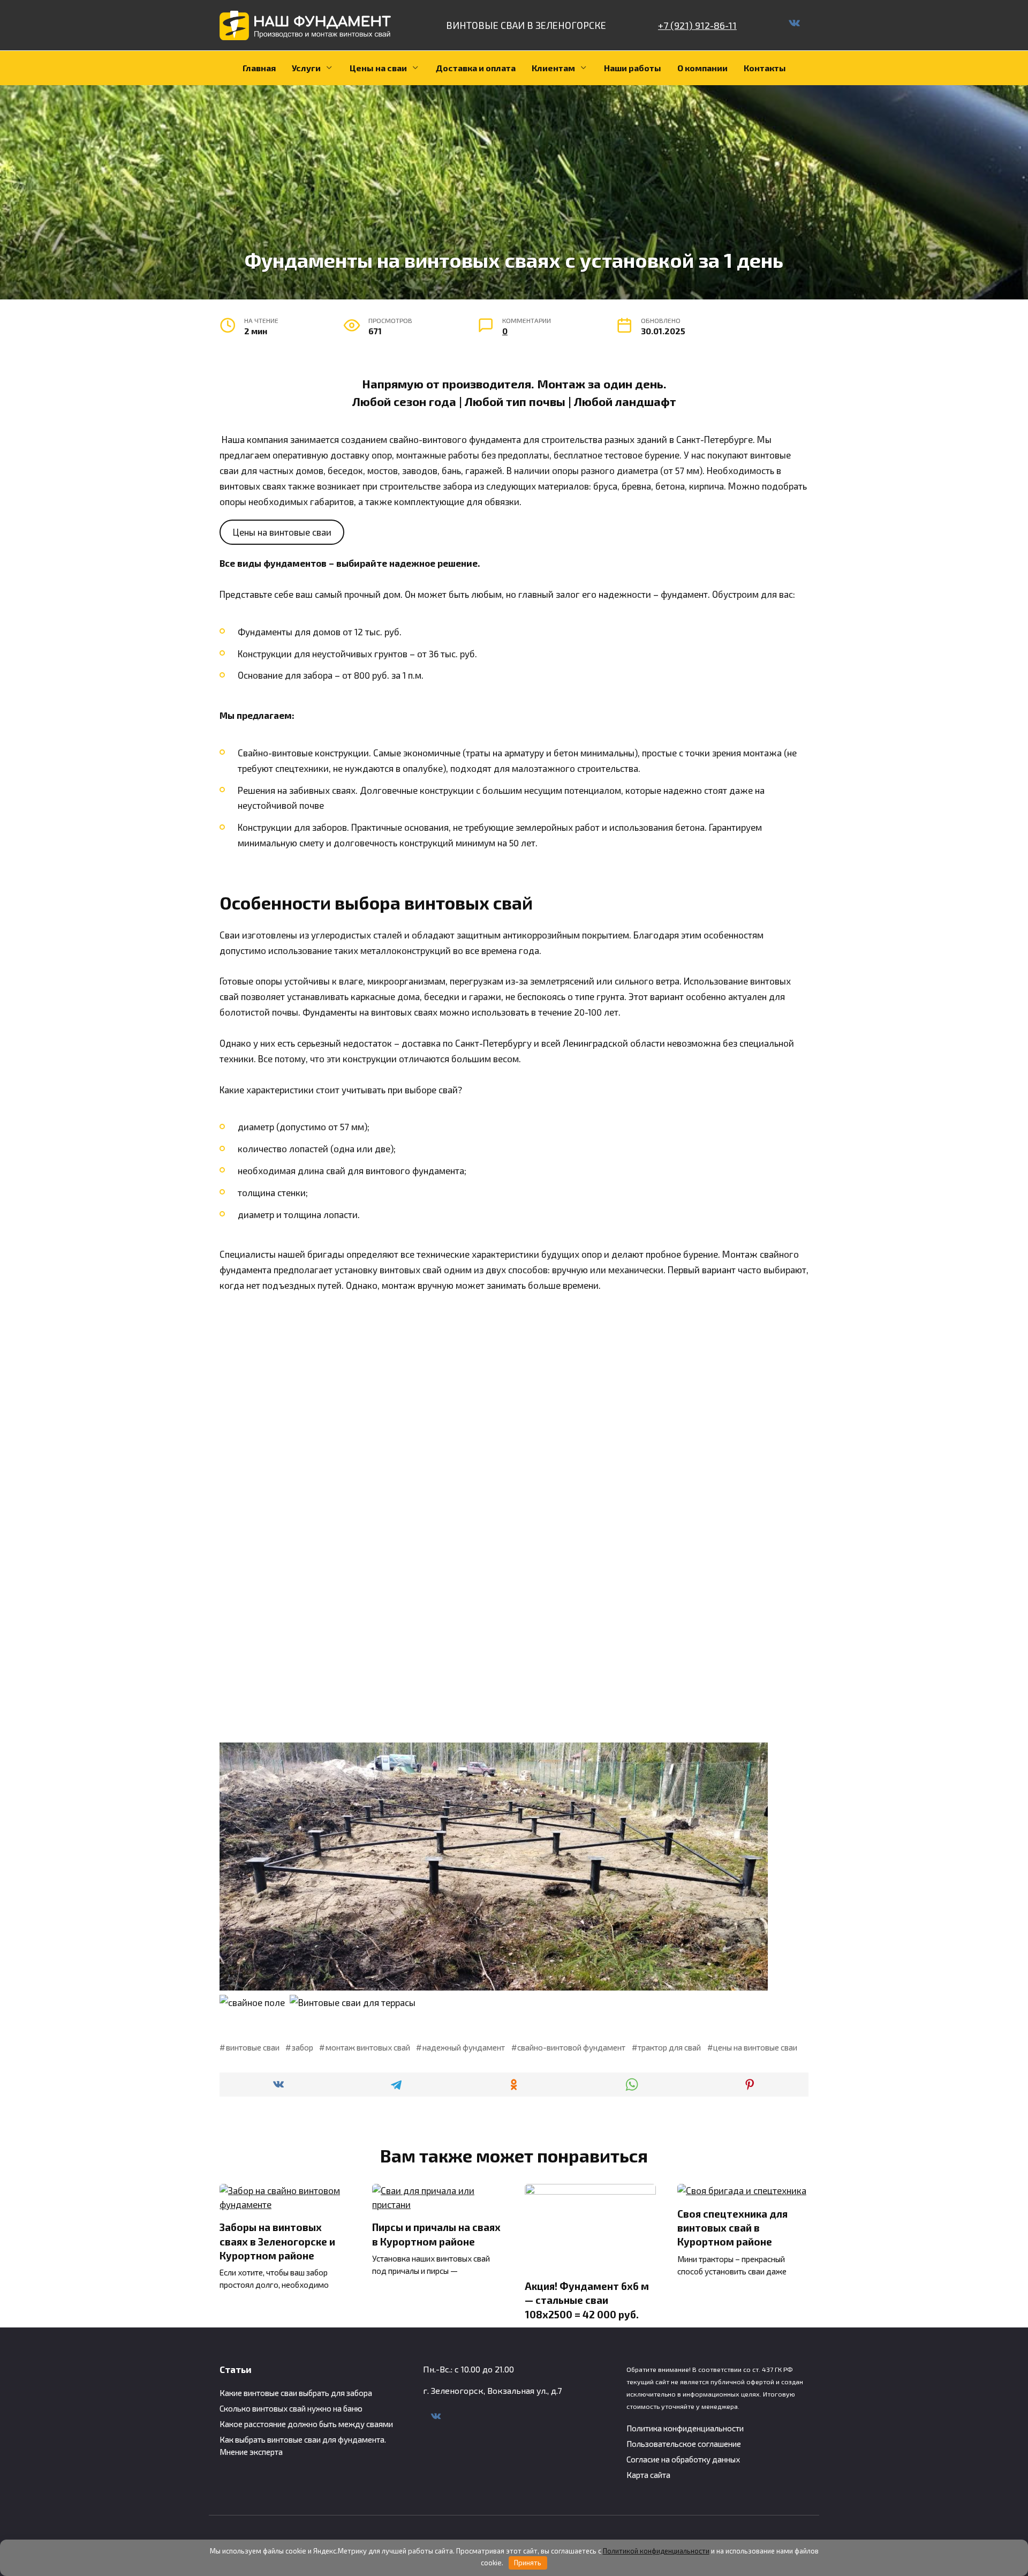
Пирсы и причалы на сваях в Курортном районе (436, 2234)
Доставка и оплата (476, 68)
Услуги (306, 68)
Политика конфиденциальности (685, 2428)
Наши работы (633, 68)
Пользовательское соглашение (684, 2444)
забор (303, 2047)
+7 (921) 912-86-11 (697, 25)
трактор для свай (669, 2047)
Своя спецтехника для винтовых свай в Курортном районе (732, 2228)
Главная (259, 68)
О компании (702, 68)
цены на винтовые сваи (755, 2047)
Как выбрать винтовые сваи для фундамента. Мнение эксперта (303, 2446)
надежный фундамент (464, 2047)
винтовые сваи (253, 2047)
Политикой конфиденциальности (656, 2551)
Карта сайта (648, 2475)
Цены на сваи (378, 68)
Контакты (765, 68)
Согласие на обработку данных (683, 2459)
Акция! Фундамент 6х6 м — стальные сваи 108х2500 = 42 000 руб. (587, 2300)
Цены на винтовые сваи (282, 532)
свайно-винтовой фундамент (571, 2047)
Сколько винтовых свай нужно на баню (291, 2408)
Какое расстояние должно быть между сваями (306, 2424)
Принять (528, 2563)
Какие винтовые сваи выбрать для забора (296, 2393)
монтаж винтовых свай (368, 2047)
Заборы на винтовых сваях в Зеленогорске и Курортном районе (277, 2241)
